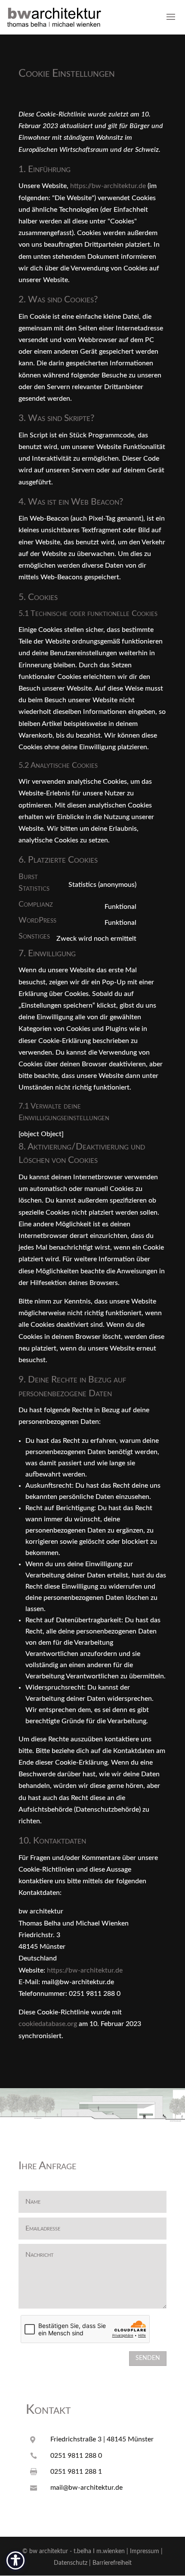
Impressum (145, 2551)
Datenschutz (71, 2563)
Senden (148, 2358)
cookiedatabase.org (48, 2024)
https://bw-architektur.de (108, 186)
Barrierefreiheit (112, 2563)
